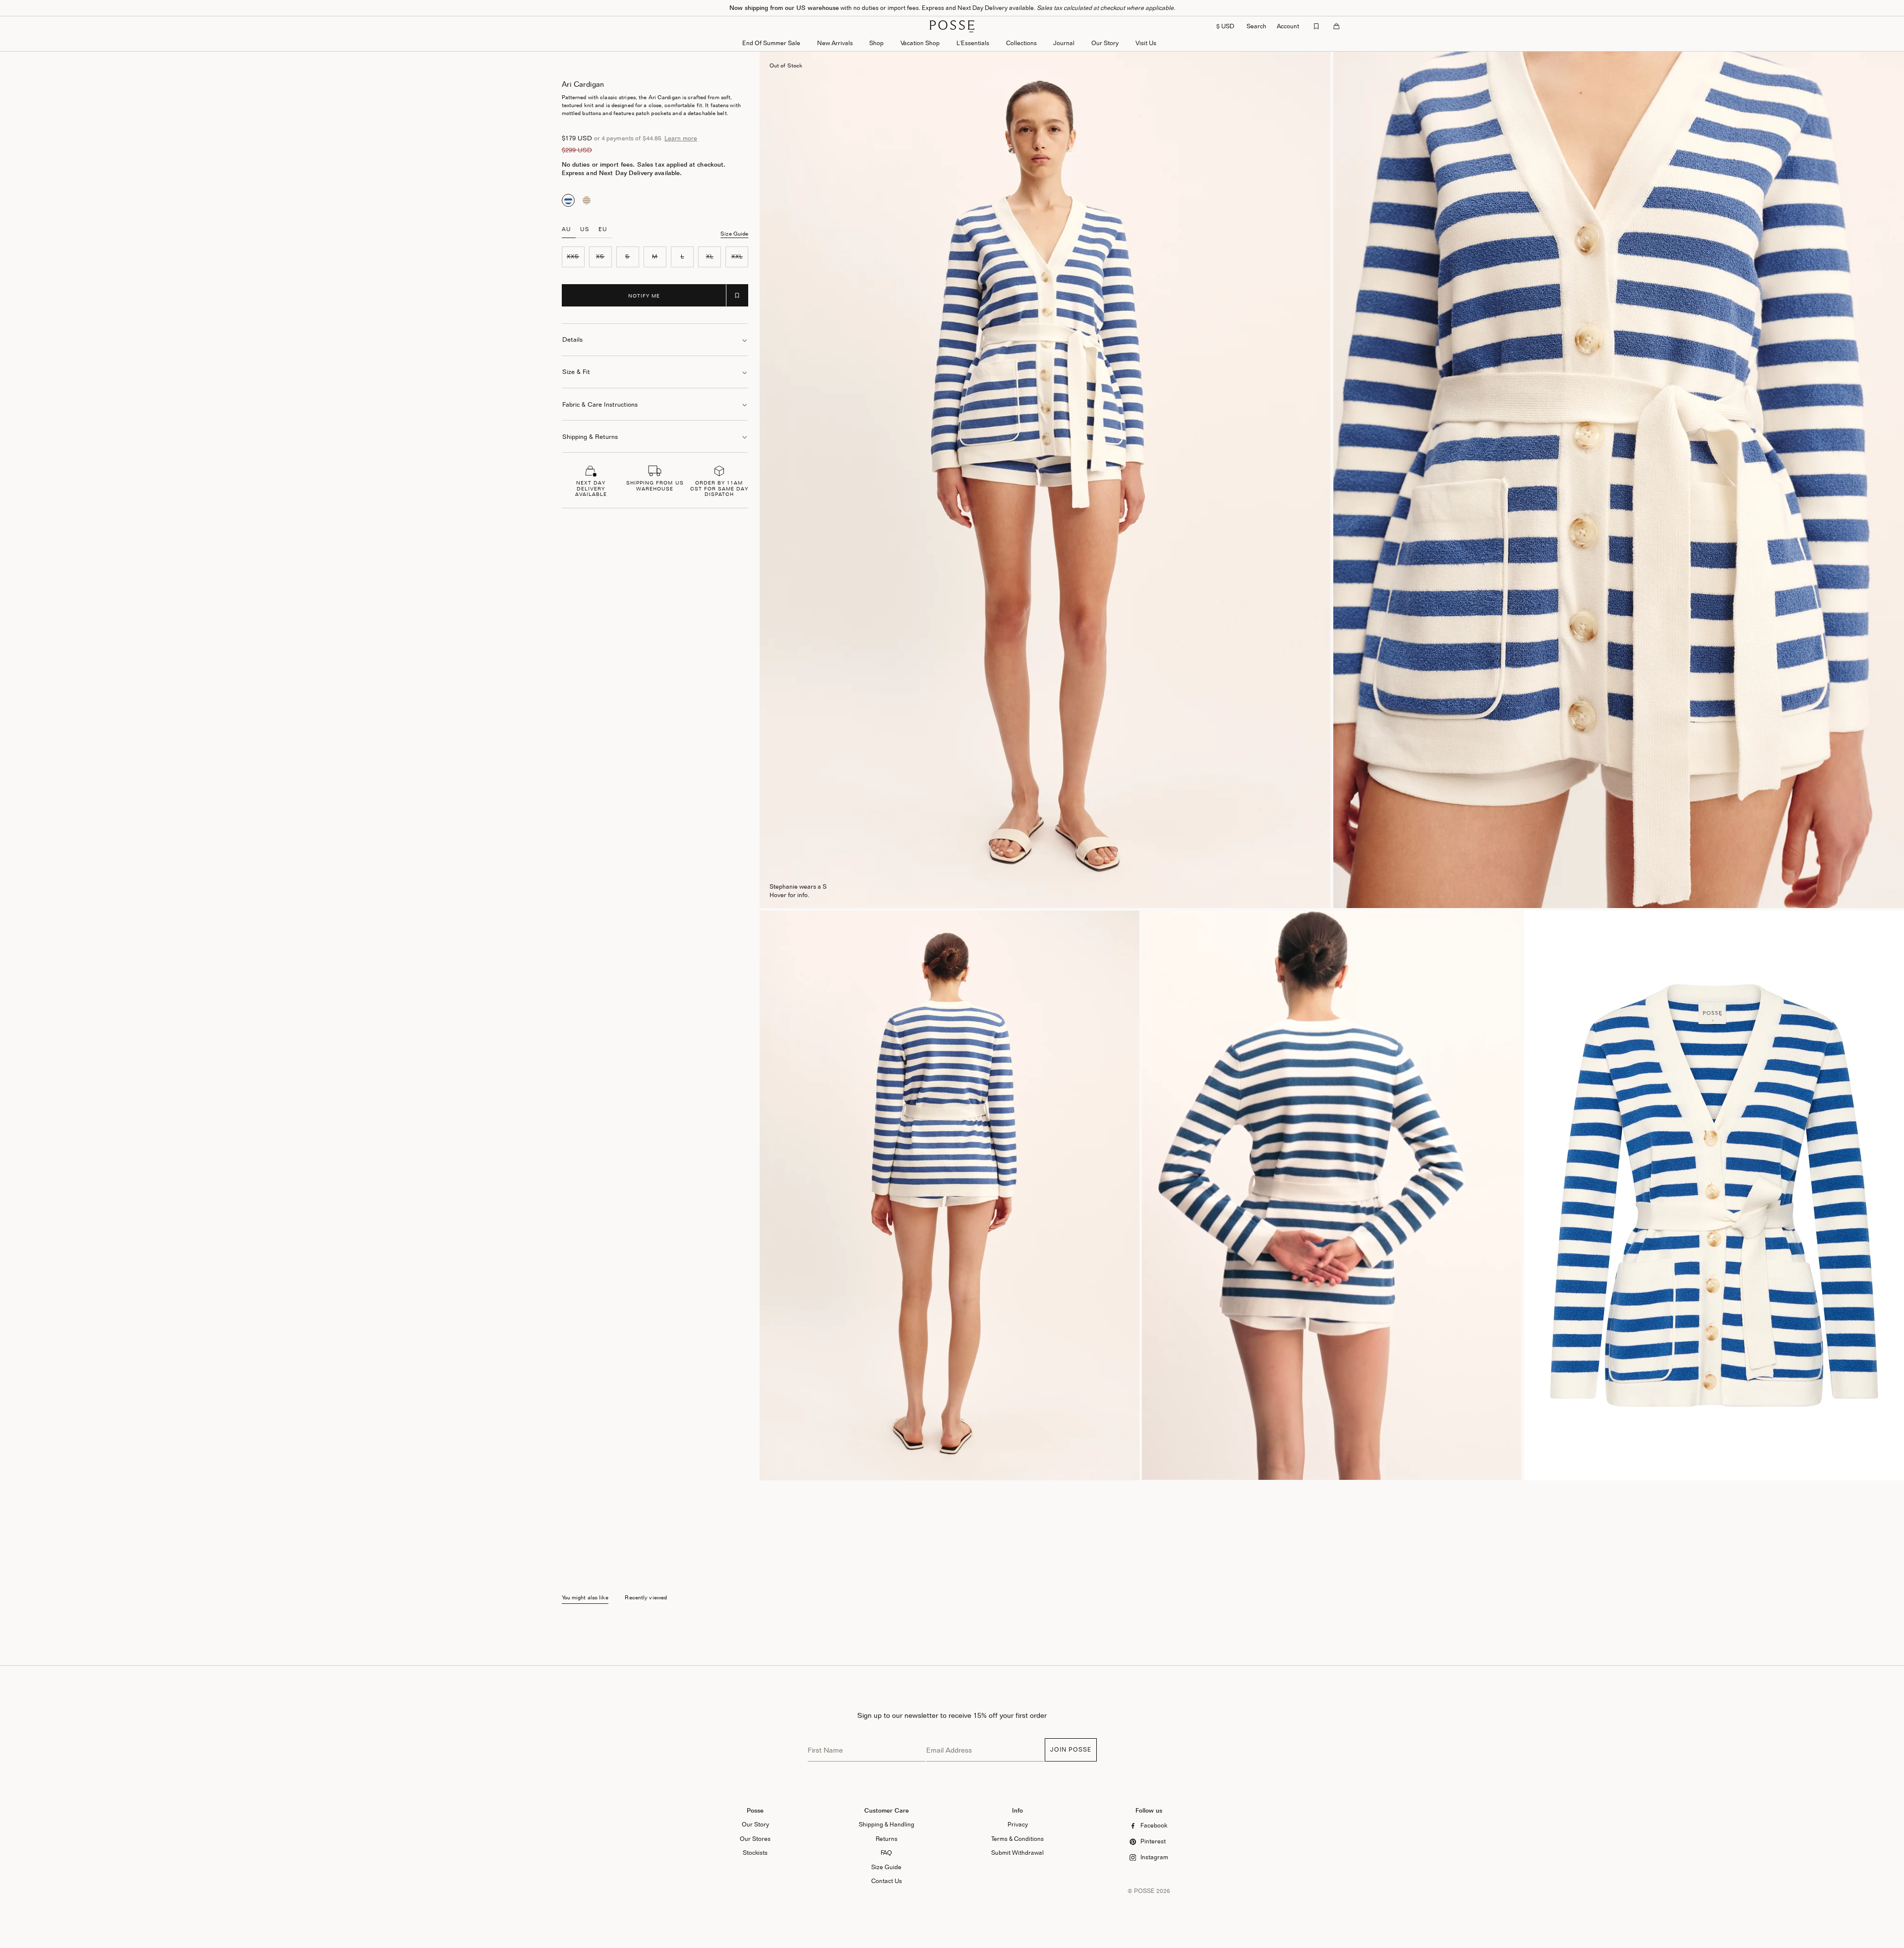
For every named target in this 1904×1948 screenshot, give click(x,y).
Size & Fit (576, 372)
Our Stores (755, 1839)
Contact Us (887, 1881)
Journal (1064, 43)
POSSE (1144, 1891)
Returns (887, 1839)
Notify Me (644, 296)
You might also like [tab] (585, 1598)
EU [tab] (603, 229)
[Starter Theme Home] (952, 26)
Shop (876, 43)
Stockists (755, 1853)
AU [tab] (566, 229)
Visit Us (1146, 43)
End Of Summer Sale (771, 43)
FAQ (886, 1853)
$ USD (1225, 26)
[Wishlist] (1316, 26)
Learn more (681, 138)
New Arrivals (835, 43)
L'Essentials (973, 43)
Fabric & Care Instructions (600, 404)
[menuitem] (835, 44)
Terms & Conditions (1017, 1839)
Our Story (1105, 43)
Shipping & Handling (887, 1824)
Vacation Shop (920, 43)
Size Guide (734, 234)
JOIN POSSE (1071, 1749)
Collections (1021, 43)
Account (1288, 26)
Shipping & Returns (590, 437)
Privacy (1018, 1824)
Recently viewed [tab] (646, 1598)
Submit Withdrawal (1017, 1853)
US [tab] (585, 229)
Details (572, 339)
